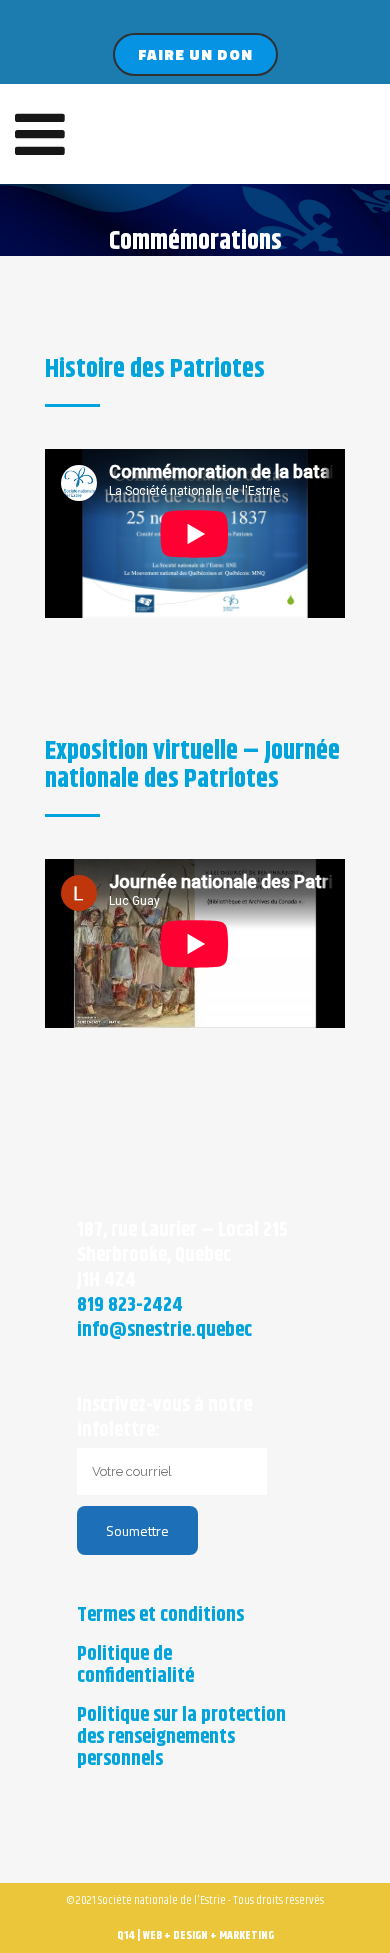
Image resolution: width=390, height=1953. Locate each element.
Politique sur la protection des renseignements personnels (181, 1738)
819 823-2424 (130, 1305)
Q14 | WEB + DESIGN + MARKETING (195, 1935)
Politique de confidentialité (135, 1666)
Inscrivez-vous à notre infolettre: (164, 1418)
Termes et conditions (160, 1616)
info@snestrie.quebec (164, 1330)
